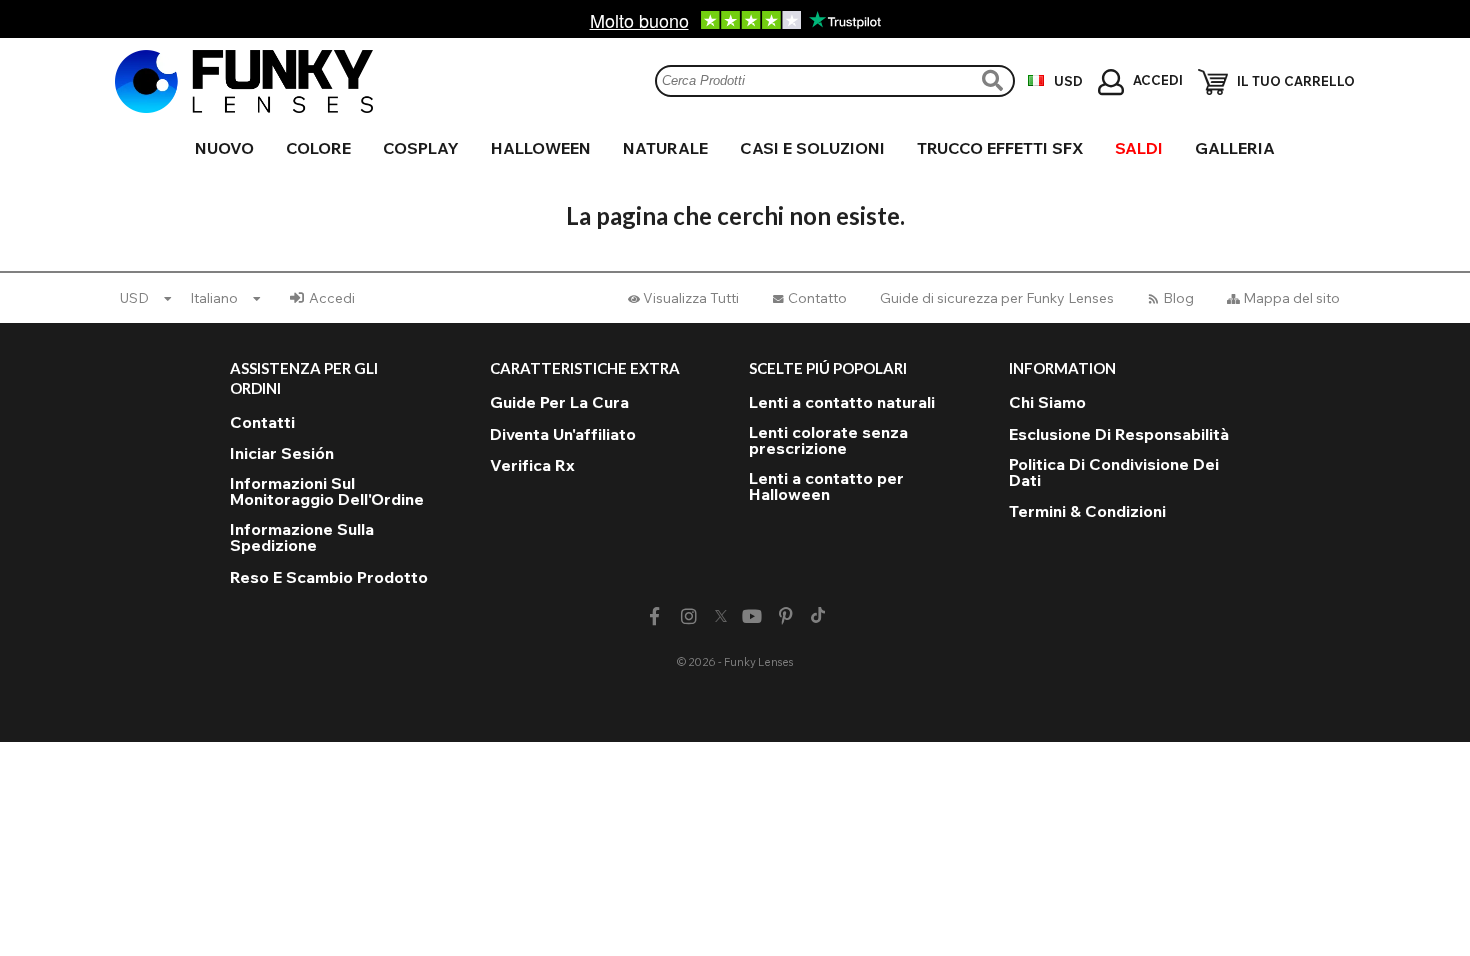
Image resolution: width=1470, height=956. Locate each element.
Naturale (665, 148)
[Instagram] (688, 616)
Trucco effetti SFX (1000, 148)
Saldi (1139, 148)
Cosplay (421, 148)
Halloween (541, 148)
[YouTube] (752, 616)
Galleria (1235, 148)
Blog (1178, 298)
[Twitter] (721, 617)
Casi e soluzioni (812, 148)
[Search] (995, 80)
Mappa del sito (1291, 298)
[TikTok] (818, 617)
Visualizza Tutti (691, 298)
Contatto (817, 298)
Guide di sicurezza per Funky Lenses (997, 298)
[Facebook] (654, 616)
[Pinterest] (786, 616)
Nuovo (224, 148)
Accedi (332, 298)
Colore (318, 148)
